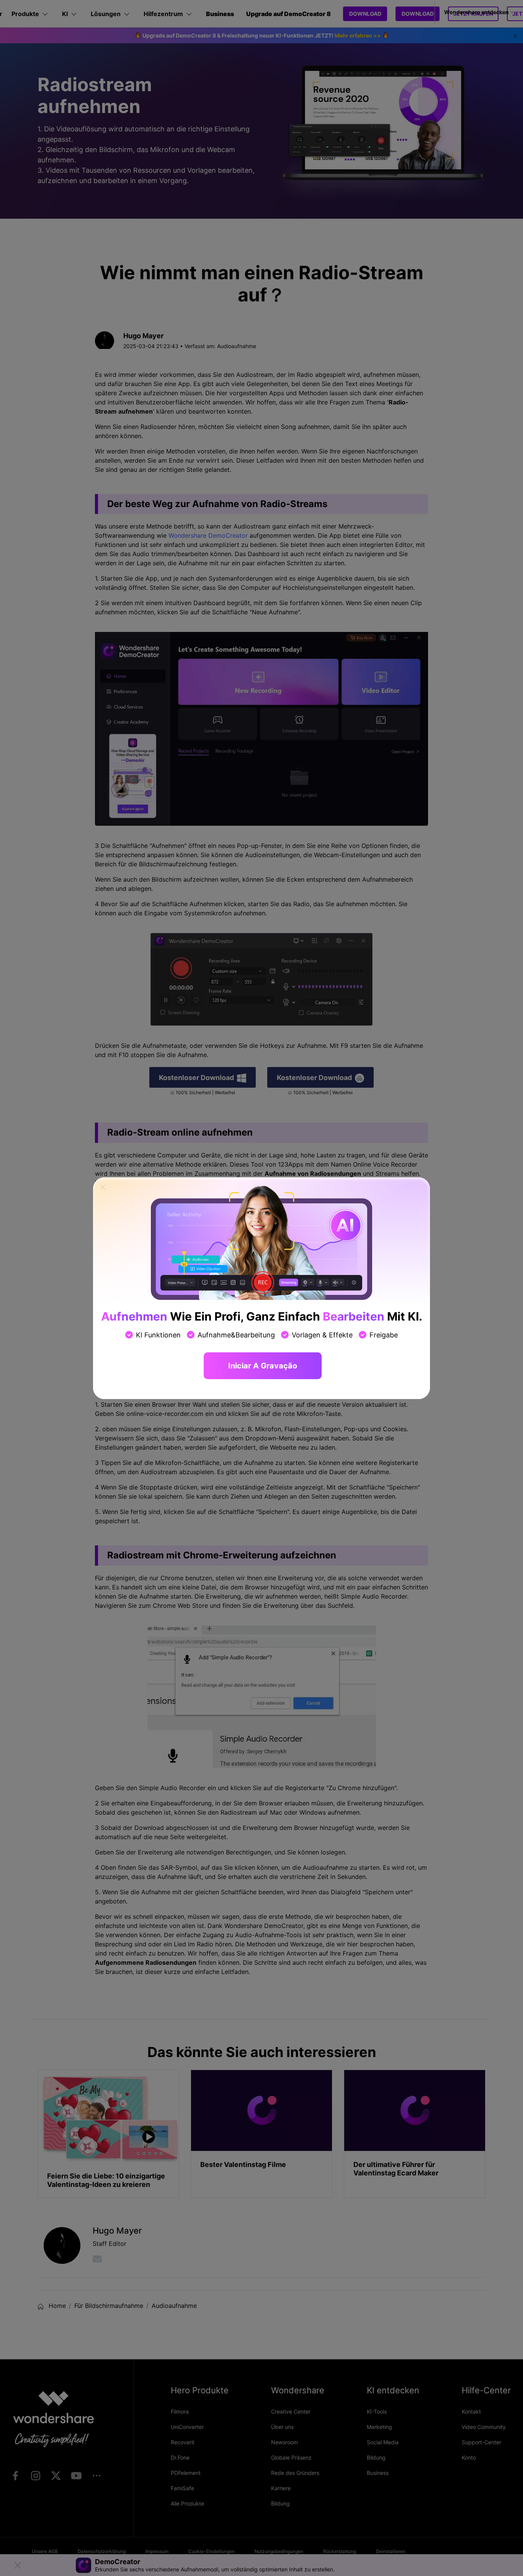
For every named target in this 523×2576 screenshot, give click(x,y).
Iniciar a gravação (263, 1366)
